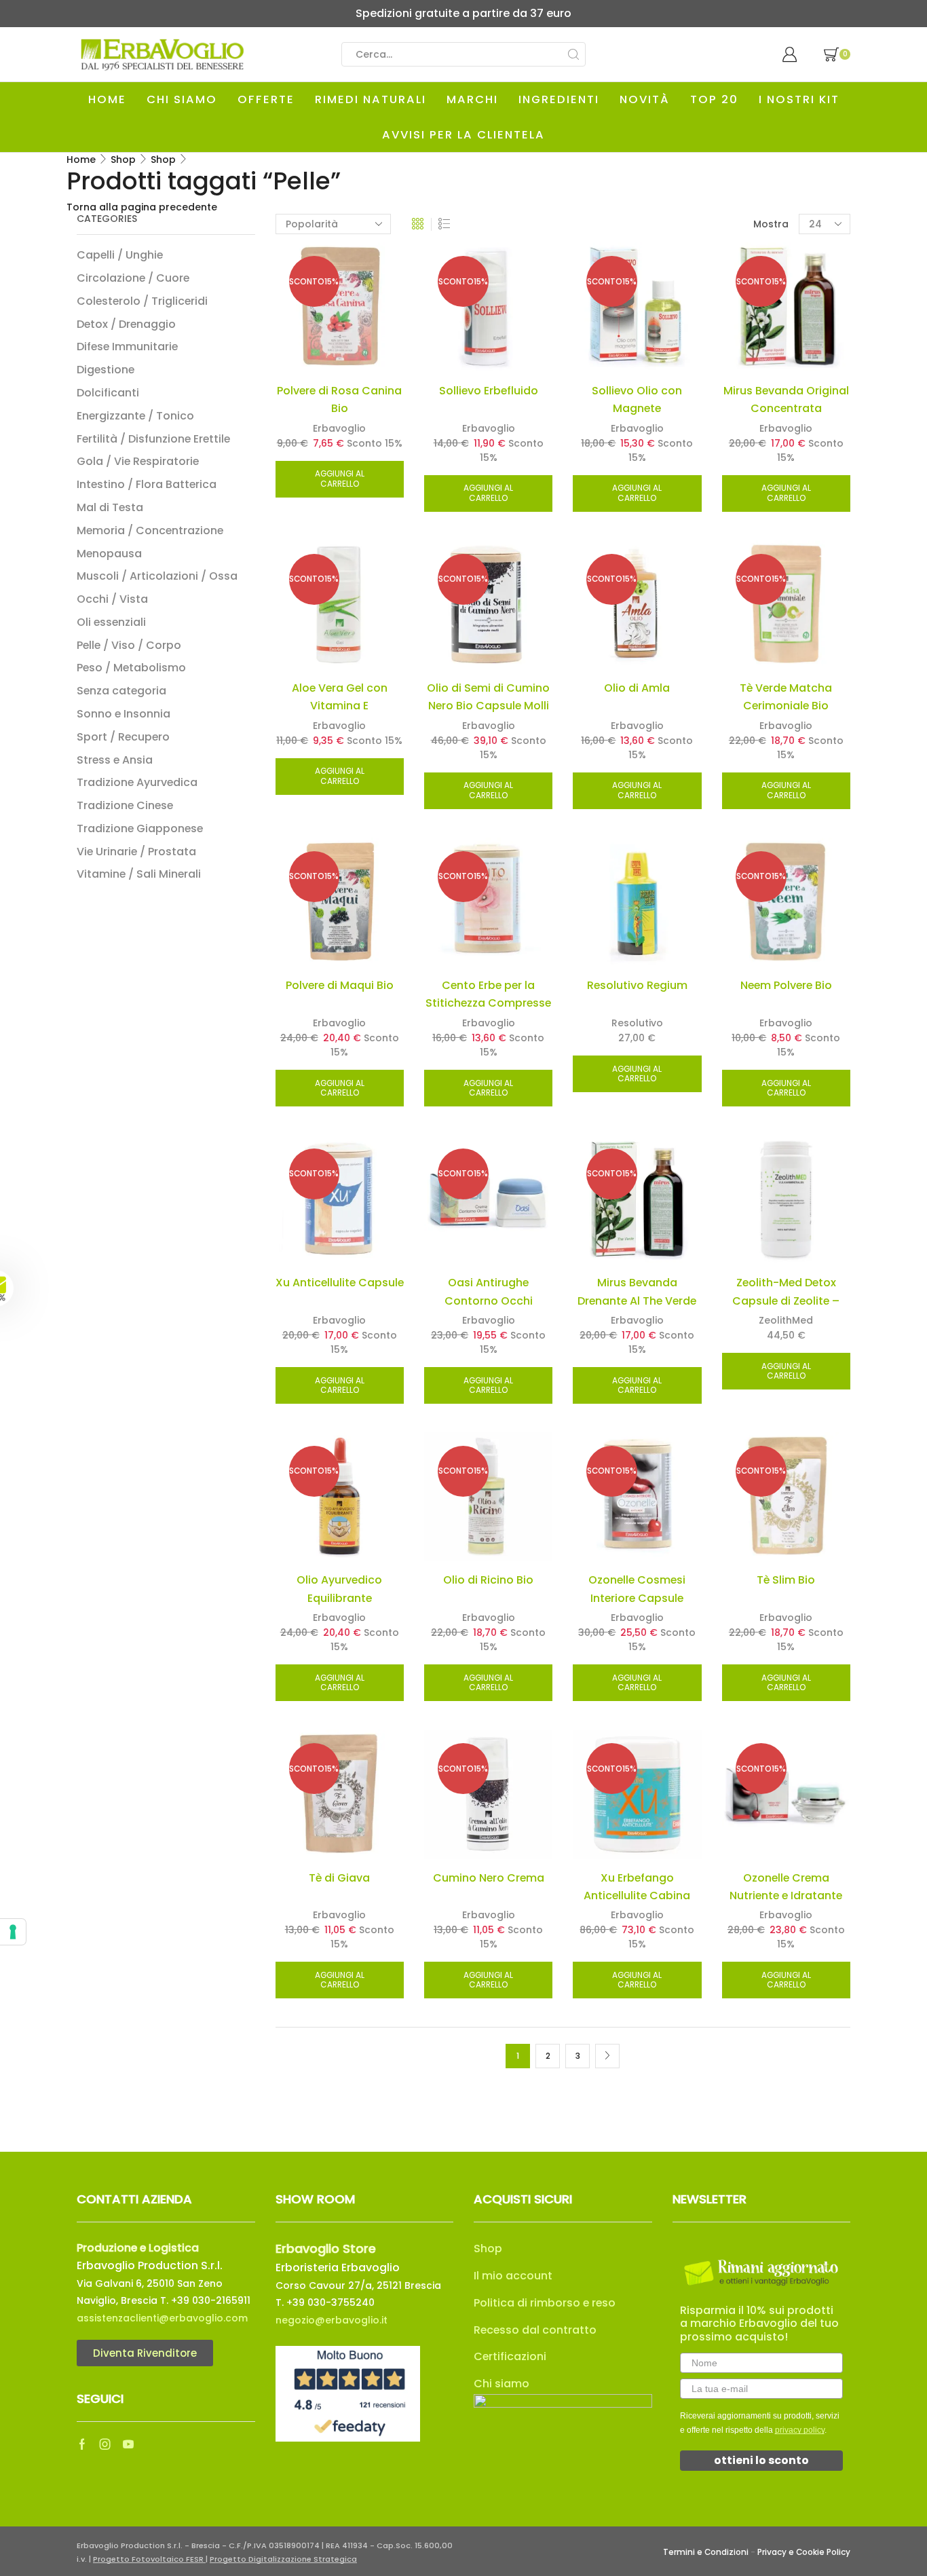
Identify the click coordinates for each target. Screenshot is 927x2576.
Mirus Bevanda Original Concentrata (786, 399)
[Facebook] (82, 2444)
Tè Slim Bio (786, 1580)
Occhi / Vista (112, 599)
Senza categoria (121, 691)
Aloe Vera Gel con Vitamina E (340, 697)
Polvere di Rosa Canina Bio (339, 399)
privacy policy (800, 2430)
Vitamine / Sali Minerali (139, 874)
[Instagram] (105, 2444)
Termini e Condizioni (706, 2552)
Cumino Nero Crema (489, 1878)
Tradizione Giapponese (140, 828)
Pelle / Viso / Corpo (129, 645)
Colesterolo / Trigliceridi (142, 301)
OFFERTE (266, 99)
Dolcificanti (108, 393)
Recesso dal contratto (535, 2330)
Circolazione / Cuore (133, 278)
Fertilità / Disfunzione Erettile (153, 439)
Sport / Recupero (123, 737)
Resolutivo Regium (637, 985)
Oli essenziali (111, 622)
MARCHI (472, 99)
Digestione (106, 370)
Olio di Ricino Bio (488, 1580)
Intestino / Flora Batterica (147, 484)
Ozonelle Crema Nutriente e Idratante (786, 1887)
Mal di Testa (110, 507)
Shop (123, 160)
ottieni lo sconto (761, 2460)
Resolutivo (637, 1023)
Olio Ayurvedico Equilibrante (339, 1589)
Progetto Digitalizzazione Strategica (283, 2559)
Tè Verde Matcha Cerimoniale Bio (786, 697)
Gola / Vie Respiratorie (138, 461)
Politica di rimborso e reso (545, 2303)
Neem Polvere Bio (786, 985)
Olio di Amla (637, 688)
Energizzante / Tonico (135, 416)
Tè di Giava (339, 1878)
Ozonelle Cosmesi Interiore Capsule (637, 1589)
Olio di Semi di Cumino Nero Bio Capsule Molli (488, 697)
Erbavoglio (339, 428)
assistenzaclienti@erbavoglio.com (162, 2318)
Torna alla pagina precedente (142, 207)
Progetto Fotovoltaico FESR (149, 2559)
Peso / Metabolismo (131, 668)
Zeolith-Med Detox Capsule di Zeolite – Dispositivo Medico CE (786, 1301)
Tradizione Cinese (125, 805)
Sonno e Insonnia (124, 714)
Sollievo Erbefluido (489, 391)
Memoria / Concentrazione (150, 530)
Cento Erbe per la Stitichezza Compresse (488, 994)
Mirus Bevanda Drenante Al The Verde (637, 1291)
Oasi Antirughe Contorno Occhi (489, 1291)
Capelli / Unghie (120, 255)
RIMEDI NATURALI (371, 99)
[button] (32, 1288)
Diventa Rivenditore (145, 2353)
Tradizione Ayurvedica (137, 782)
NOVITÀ (645, 99)
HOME (107, 99)
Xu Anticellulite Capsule (340, 1283)
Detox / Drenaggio (126, 324)
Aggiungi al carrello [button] (340, 479)
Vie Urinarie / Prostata (136, 852)
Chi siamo (502, 2384)
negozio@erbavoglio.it (332, 2320)
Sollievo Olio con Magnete (637, 399)
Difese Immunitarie (127, 347)
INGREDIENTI (559, 99)
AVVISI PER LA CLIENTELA (463, 135)
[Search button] (573, 54)
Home (81, 160)
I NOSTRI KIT (799, 99)
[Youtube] (128, 2444)
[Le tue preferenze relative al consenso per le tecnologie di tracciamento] (13, 1932)
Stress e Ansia (115, 760)
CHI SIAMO (182, 99)
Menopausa (109, 554)
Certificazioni (510, 2356)
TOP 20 (714, 99)
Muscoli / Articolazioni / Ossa (157, 576)
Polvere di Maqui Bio (340, 985)
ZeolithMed (786, 1320)
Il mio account (513, 2276)
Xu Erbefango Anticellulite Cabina (637, 1887)
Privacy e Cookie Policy (804, 2552)
